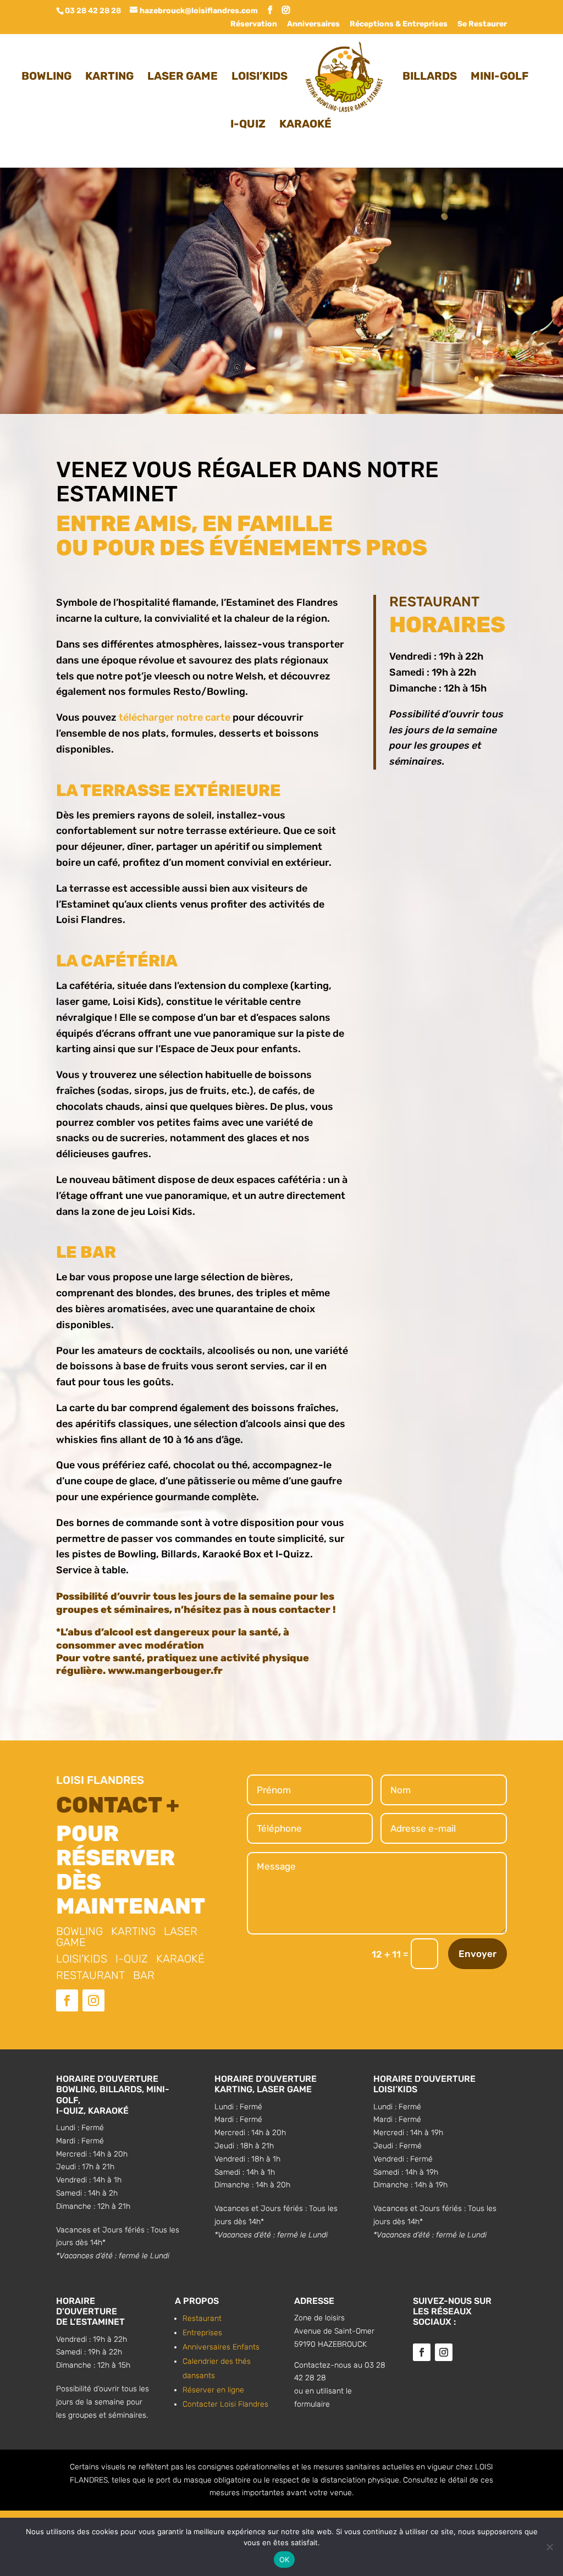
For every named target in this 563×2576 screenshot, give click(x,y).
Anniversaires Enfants (221, 2347)
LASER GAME (183, 77)
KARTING (109, 77)
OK (285, 2560)
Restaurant (202, 2318)
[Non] (549, 2547)
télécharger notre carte (176, 717)
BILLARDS (430, 77)
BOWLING (46, 77)
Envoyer (478, 1954)
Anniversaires (313, 24)
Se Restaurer (482, 24)
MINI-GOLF (499, 77)
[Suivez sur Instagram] (93, 2000)
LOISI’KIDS (260, 77)
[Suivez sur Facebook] (67, 2000)
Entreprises (202, 2333)
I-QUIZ (248, 125)
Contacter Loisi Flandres (225, 2404)
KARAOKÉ (305, 125)
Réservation (254, 24)
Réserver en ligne (213, 2390)
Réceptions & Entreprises (399, 24)
